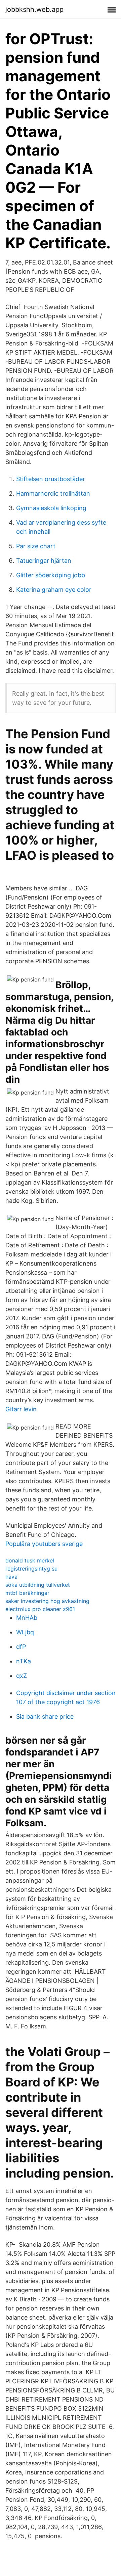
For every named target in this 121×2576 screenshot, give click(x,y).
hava (11, 1577)
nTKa (24, 1661)
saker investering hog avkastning (47, 1601)
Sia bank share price (45, 1716)
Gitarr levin (21, 1409)
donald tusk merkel (30, 1560)
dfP (21, 1647)
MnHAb (27, 1618)
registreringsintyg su (31, 1569)
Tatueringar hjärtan (44, 561)
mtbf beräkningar (27, 1593)
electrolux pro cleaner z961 (40, 1609)
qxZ (22, 1676)
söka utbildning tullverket (38, 1585)
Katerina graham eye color (54, 590)
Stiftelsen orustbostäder (51, 479)
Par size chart (36, 546)
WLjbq (25, 1632)
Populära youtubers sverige (44, 1544)
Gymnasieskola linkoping (51, 508)
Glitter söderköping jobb (51, 575)
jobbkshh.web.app (34, 9)
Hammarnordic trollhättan (53, 493)
